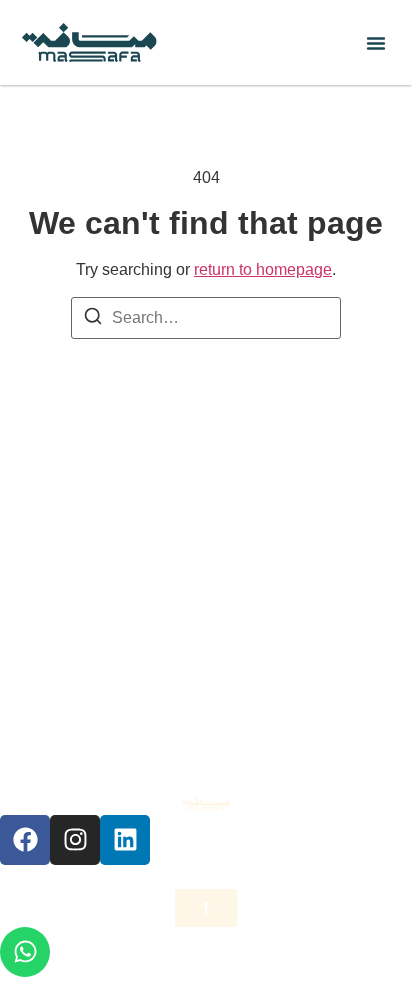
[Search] (93, 319)
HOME (206, 445)
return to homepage (263, 269)
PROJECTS (206, 675)
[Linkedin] (125, 840)
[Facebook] (25, 840)
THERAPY (206, 629)
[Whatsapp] (25, 952)
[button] (376, 43)
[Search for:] (206, 318)
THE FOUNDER (206, 537)
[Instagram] (75, 840)
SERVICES (206, 583)
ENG (206, 767)
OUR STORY (206, 491)
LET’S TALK (206, 721)
